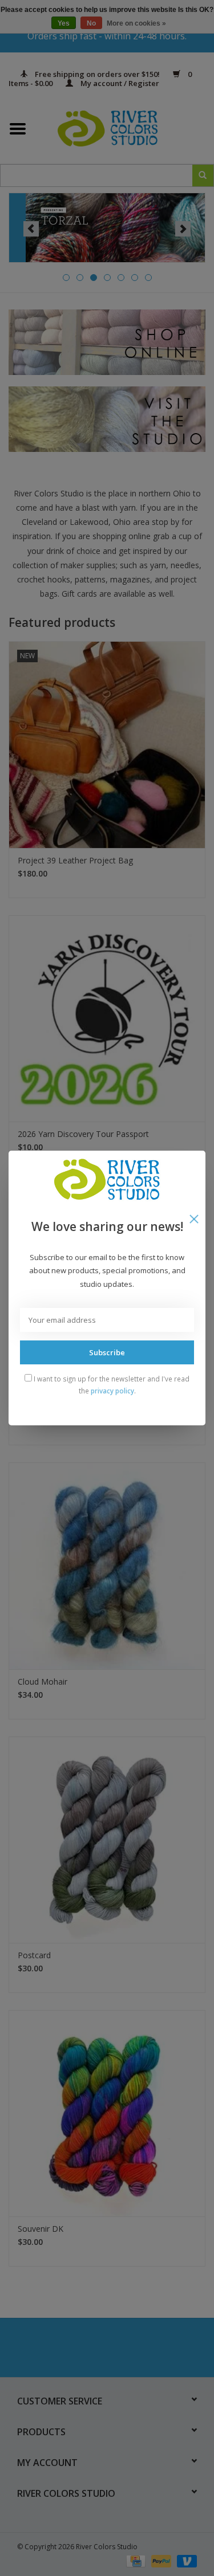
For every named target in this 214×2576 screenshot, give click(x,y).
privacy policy (112, 1391)
